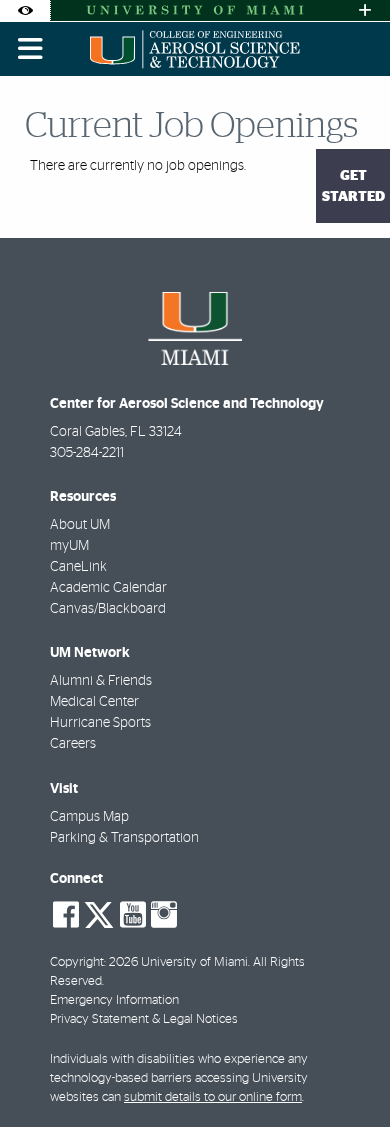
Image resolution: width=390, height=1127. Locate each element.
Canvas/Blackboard (108, 609)
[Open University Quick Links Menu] (365, 10)
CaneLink (78, 567)
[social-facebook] (66, 915)
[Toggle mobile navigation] (31, 49)
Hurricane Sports (100, 723)
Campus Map (89, 817)
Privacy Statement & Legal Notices (144, 1019)
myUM (69, 546)
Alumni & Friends (101, 681)
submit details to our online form (213, 1097)
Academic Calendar (108, 588)
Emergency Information (114, 1000)
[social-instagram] (164, 915)
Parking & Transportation (124, 838)
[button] (346, 1071)
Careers (73, 744)
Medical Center (94, 702)
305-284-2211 (87, 453)
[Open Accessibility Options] (25, 10)
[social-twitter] (99, 913)
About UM (80, 525)
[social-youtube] (133, 915)
